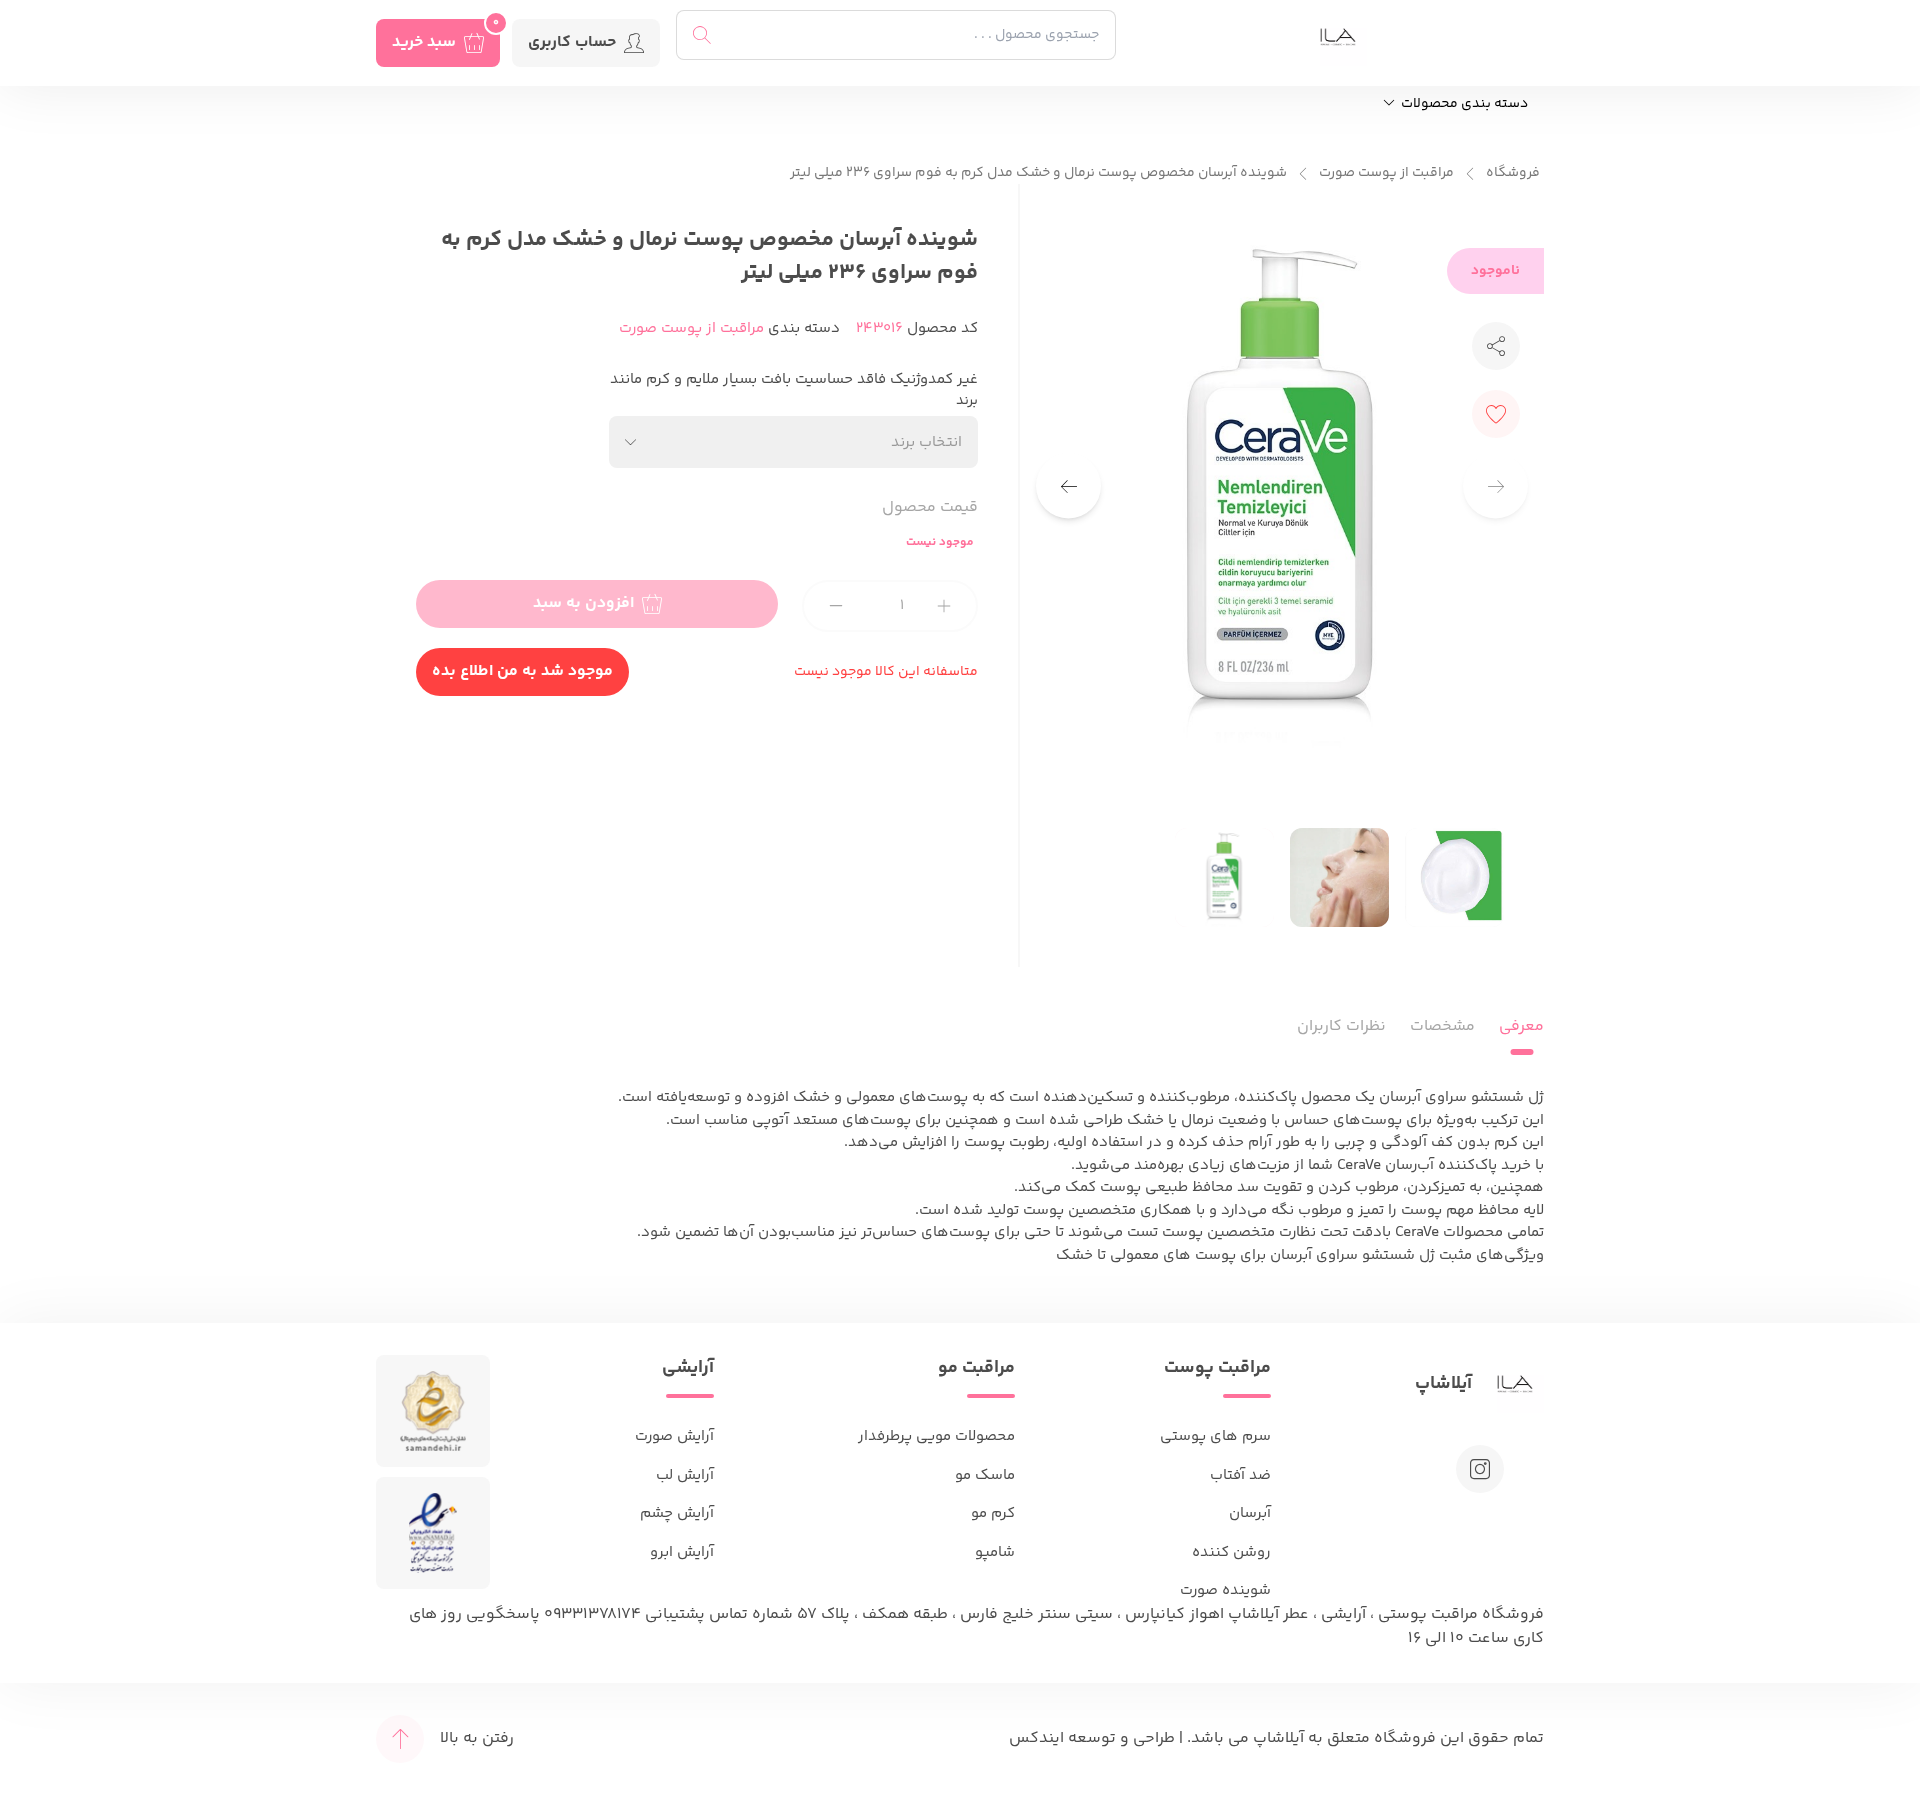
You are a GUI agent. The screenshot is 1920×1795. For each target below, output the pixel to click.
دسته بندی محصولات (1463, 104)
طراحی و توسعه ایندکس (1092, 1738)
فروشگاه (1513, 173)
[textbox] (926, 442)
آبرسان (1250, 1513)
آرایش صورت (674, 1436)
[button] (1068, 486)
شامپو (995, 1552)
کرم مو (993, 1513)
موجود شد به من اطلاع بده (522, 671)
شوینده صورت (1225, 1590)
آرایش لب (685, 1475)
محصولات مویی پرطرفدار (936, 1436)
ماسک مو (985, 1475)
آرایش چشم (677, 1513)
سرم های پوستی (1215, 1436)
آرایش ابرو (682, 1552)
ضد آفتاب (1240, 1475)
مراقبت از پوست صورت (1386, 173)
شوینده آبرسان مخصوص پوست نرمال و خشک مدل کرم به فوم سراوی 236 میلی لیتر (1038, 173)
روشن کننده (1231, 1552)
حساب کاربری (572, 42)
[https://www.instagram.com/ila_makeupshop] (1480, 1469)
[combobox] (794, 442)
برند (967, 401)
